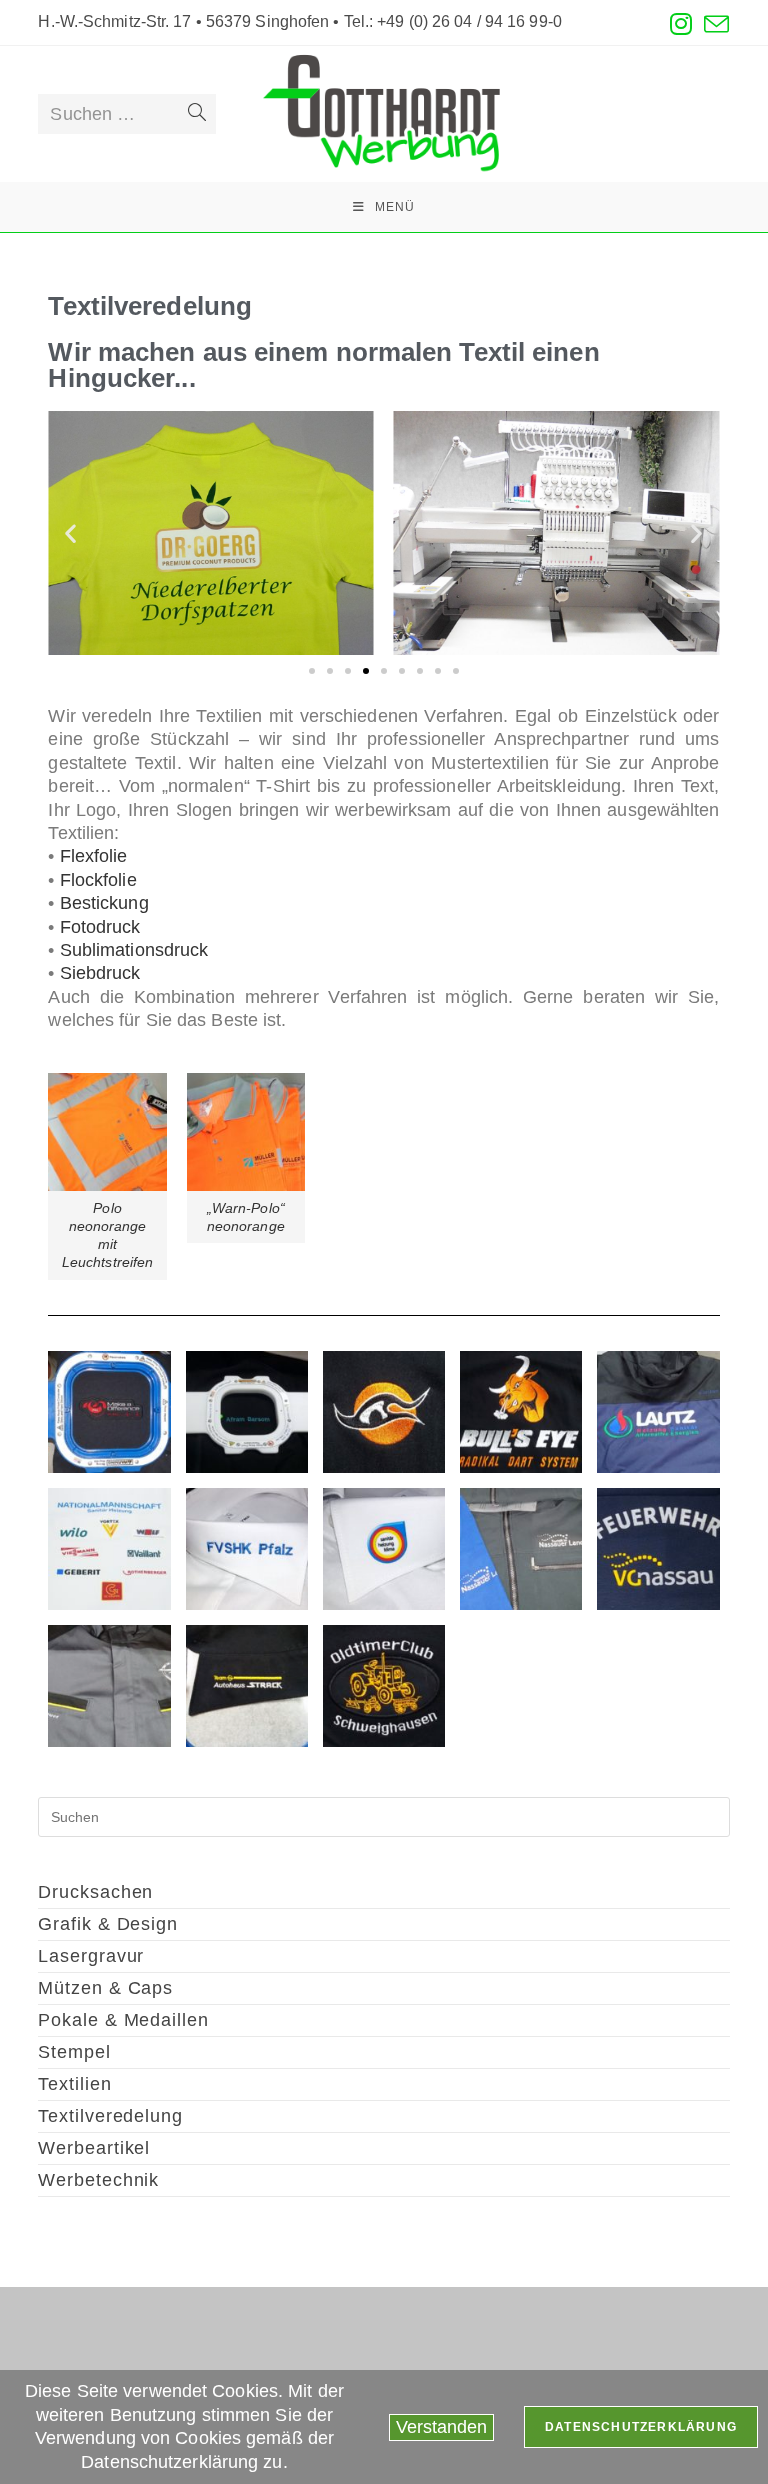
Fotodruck (100, 927)
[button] (70, 533)
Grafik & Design (108, 1924)
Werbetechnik (98, 2180)
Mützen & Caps (105, 1988)
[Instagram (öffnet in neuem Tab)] (681, 24)
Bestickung (104, 903)
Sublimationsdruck (134, 950)
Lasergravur (91, 1956)
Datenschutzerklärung (641, 2427)
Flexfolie (94, 856)
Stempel (74, 2052)
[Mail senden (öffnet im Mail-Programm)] (713, 24)
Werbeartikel (94, 2148)
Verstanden (441, 2427)
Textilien (74, 2084)
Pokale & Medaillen (123, 2020)
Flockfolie (98, 880)
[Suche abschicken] (197, 114)
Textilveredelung (110, 2116)
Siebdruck (100, 973)
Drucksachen (95, 1892)
